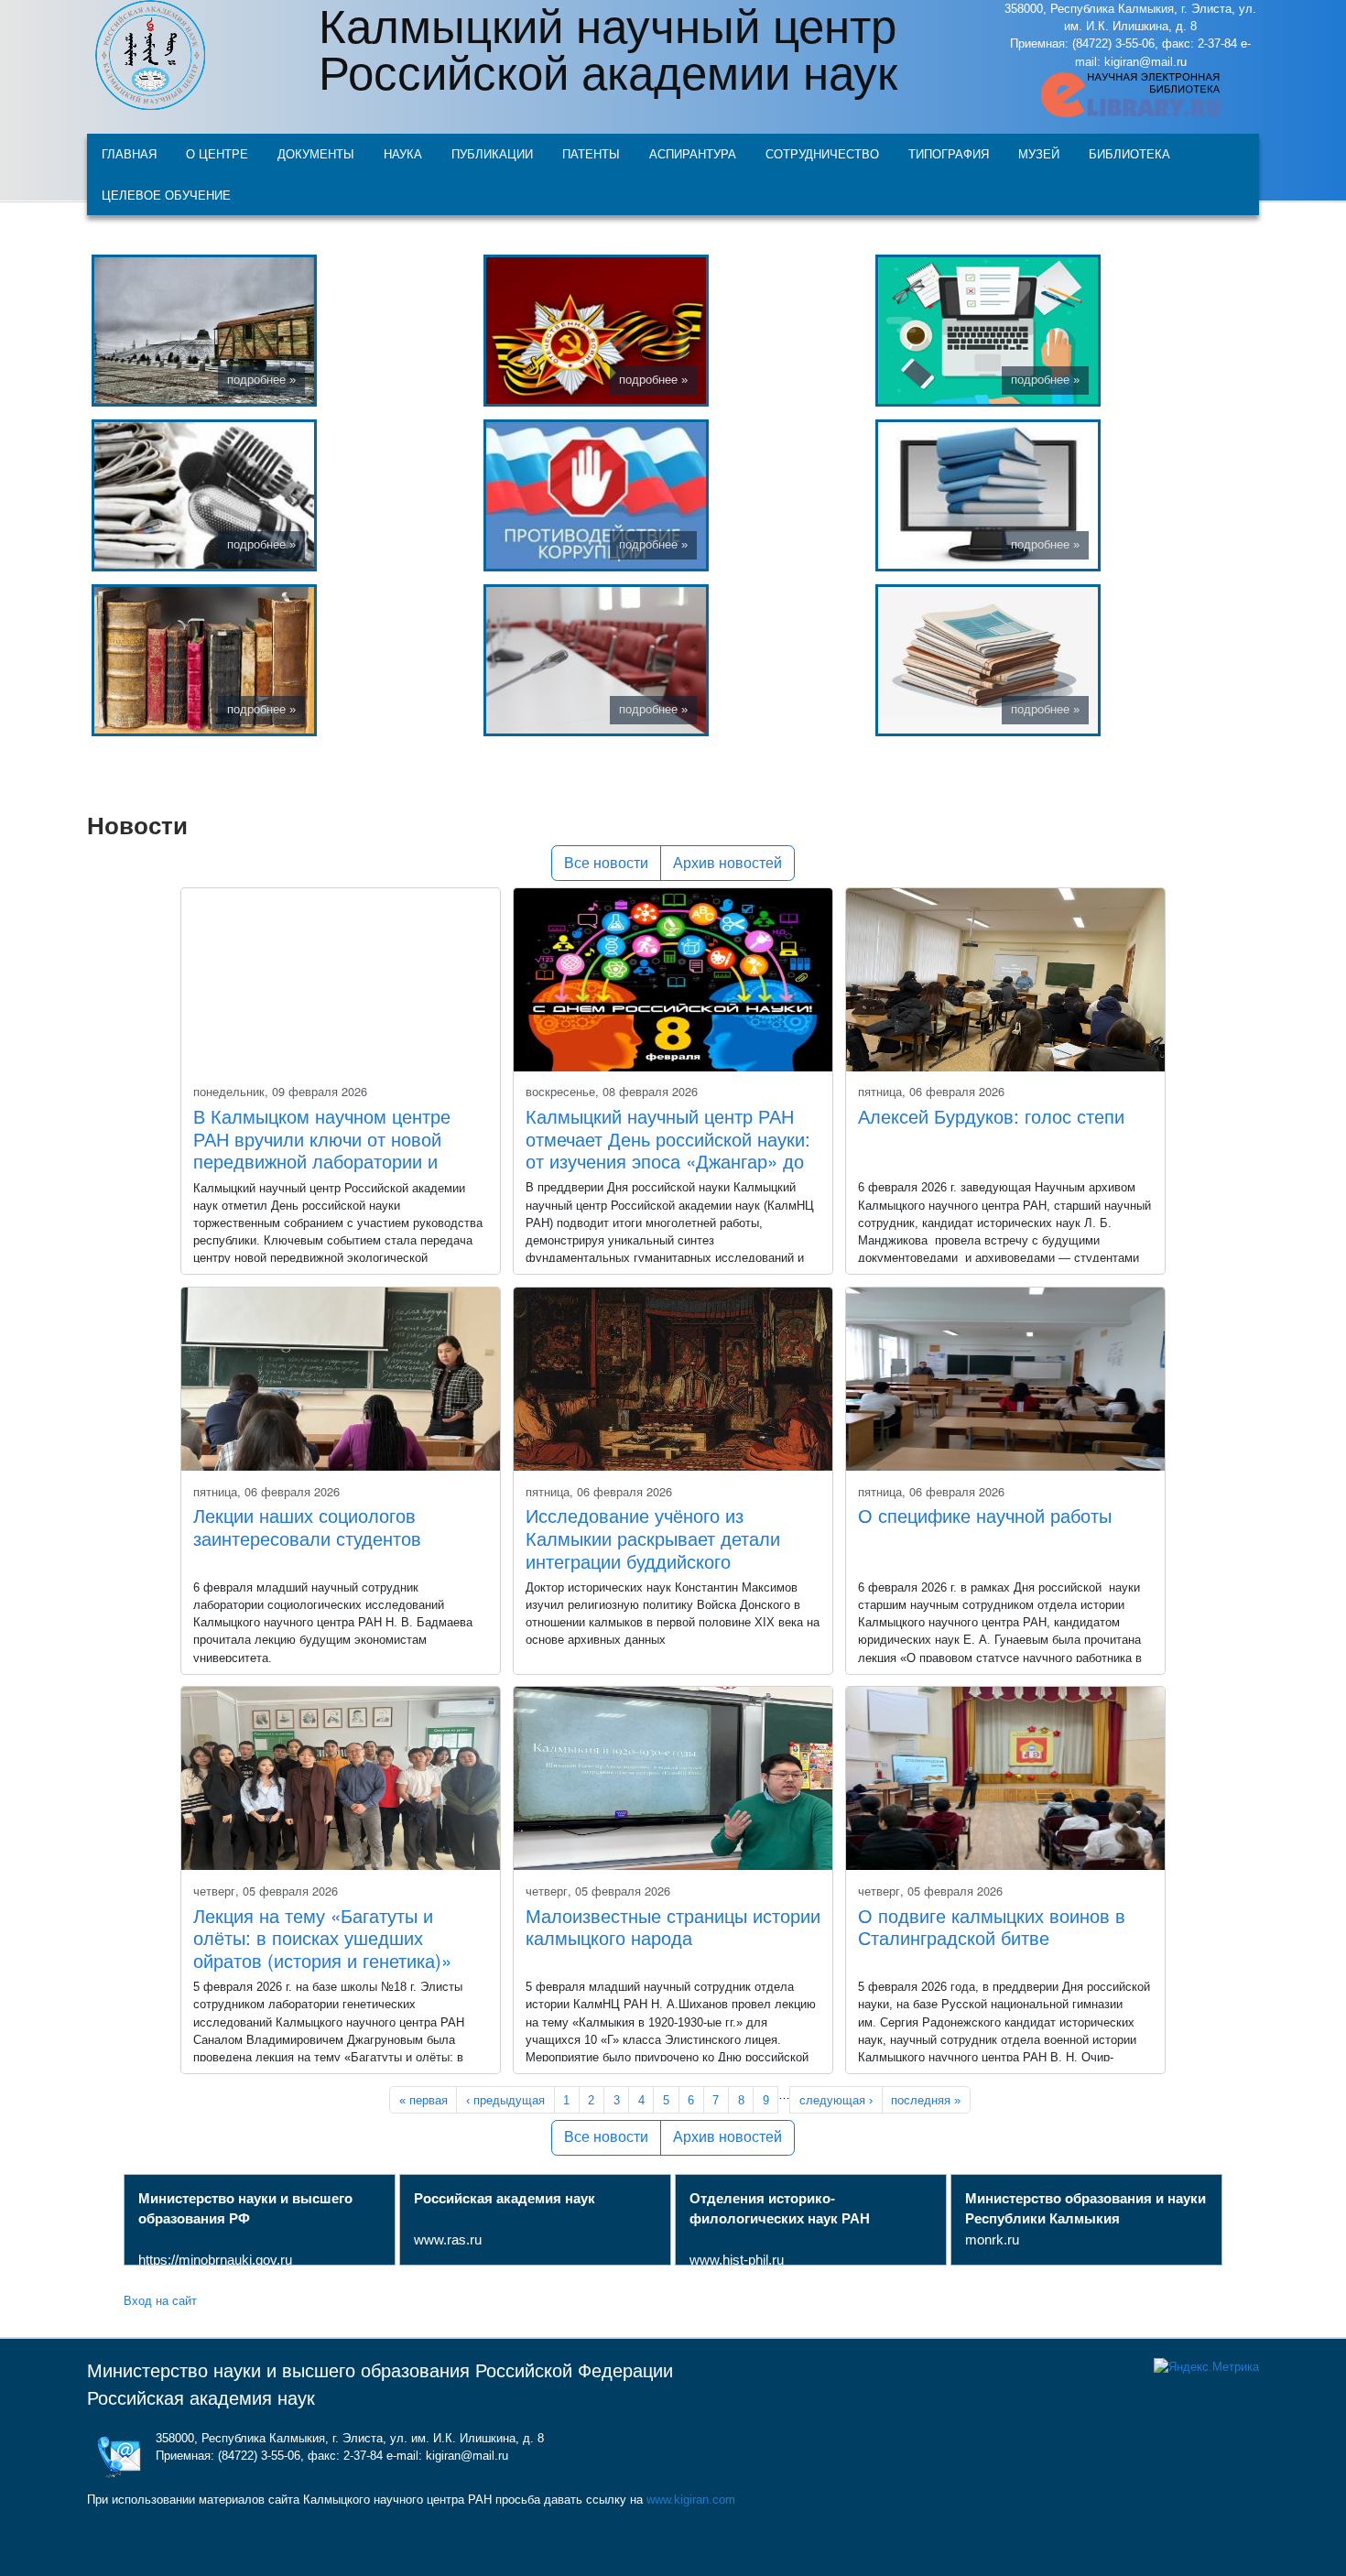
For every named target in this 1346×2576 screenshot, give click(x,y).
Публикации (492, 153)
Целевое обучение (166, 195)
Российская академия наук (201, 2398)
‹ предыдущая (505, 2100)
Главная (129, 153)
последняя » (926, 2100)
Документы (316, 153)
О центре (217, 153)
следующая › (836, 2100)
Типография (949, 153)
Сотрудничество (822, 153)
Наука (403, 153)
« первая (423, 2100)
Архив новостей (727, 863)
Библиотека (1129, 153)
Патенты (591, 153)
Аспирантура (693, 153)
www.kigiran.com (691, 2500)
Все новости (606, 863)
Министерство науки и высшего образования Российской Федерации (380, 2371)
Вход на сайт (160, 2300)
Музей (1039, 153)
